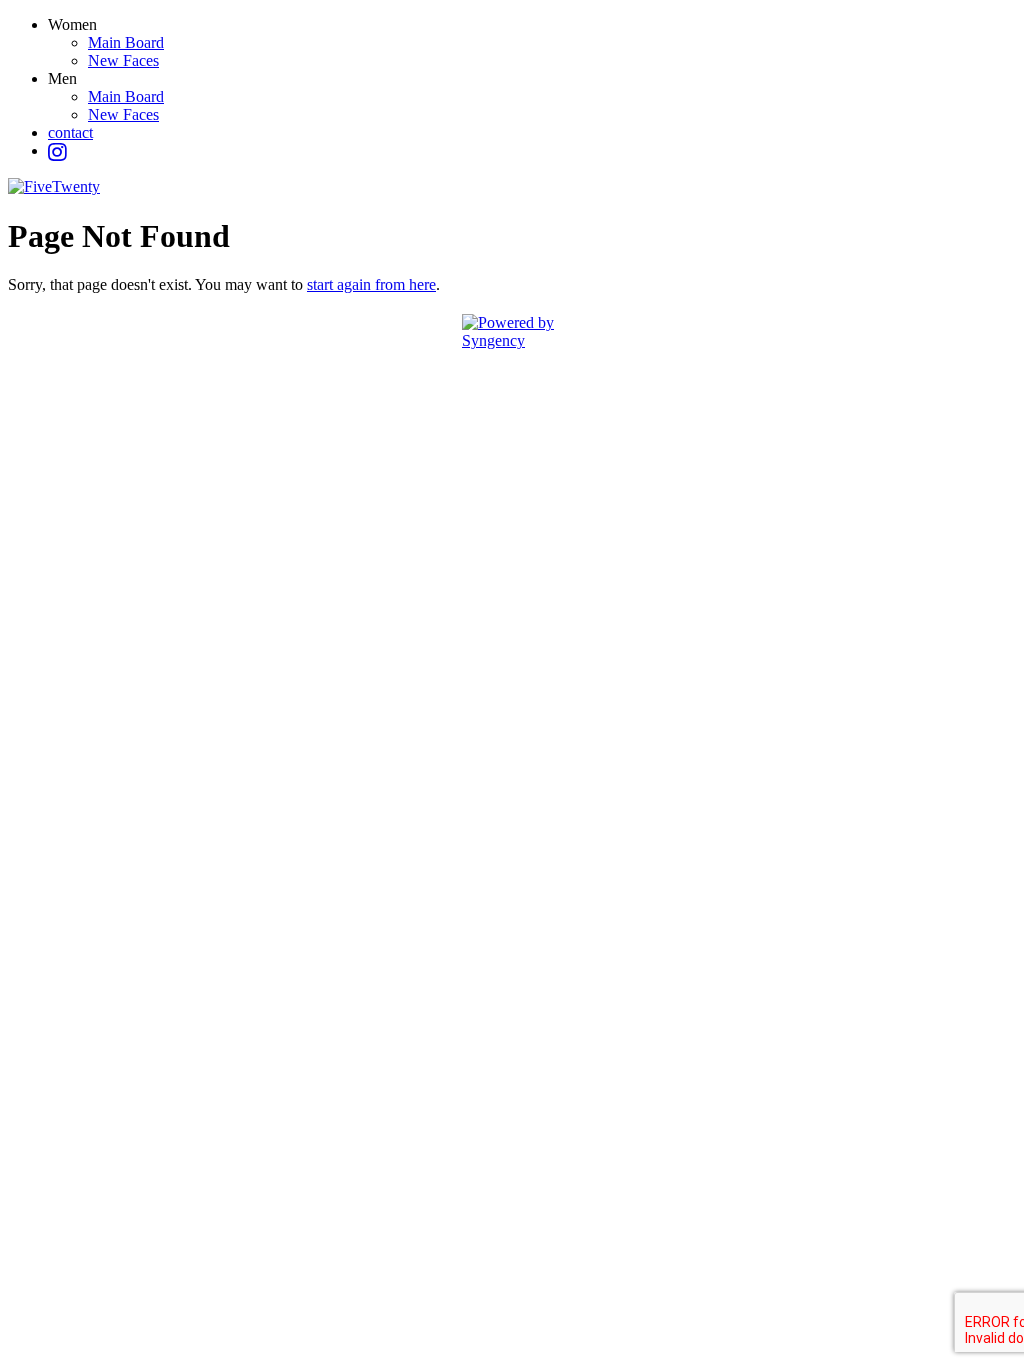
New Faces (123, 60)
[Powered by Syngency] (512, 332)
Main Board (126, 42)
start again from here (371, 284)
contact (70, 132)
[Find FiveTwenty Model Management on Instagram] (57, 152)
